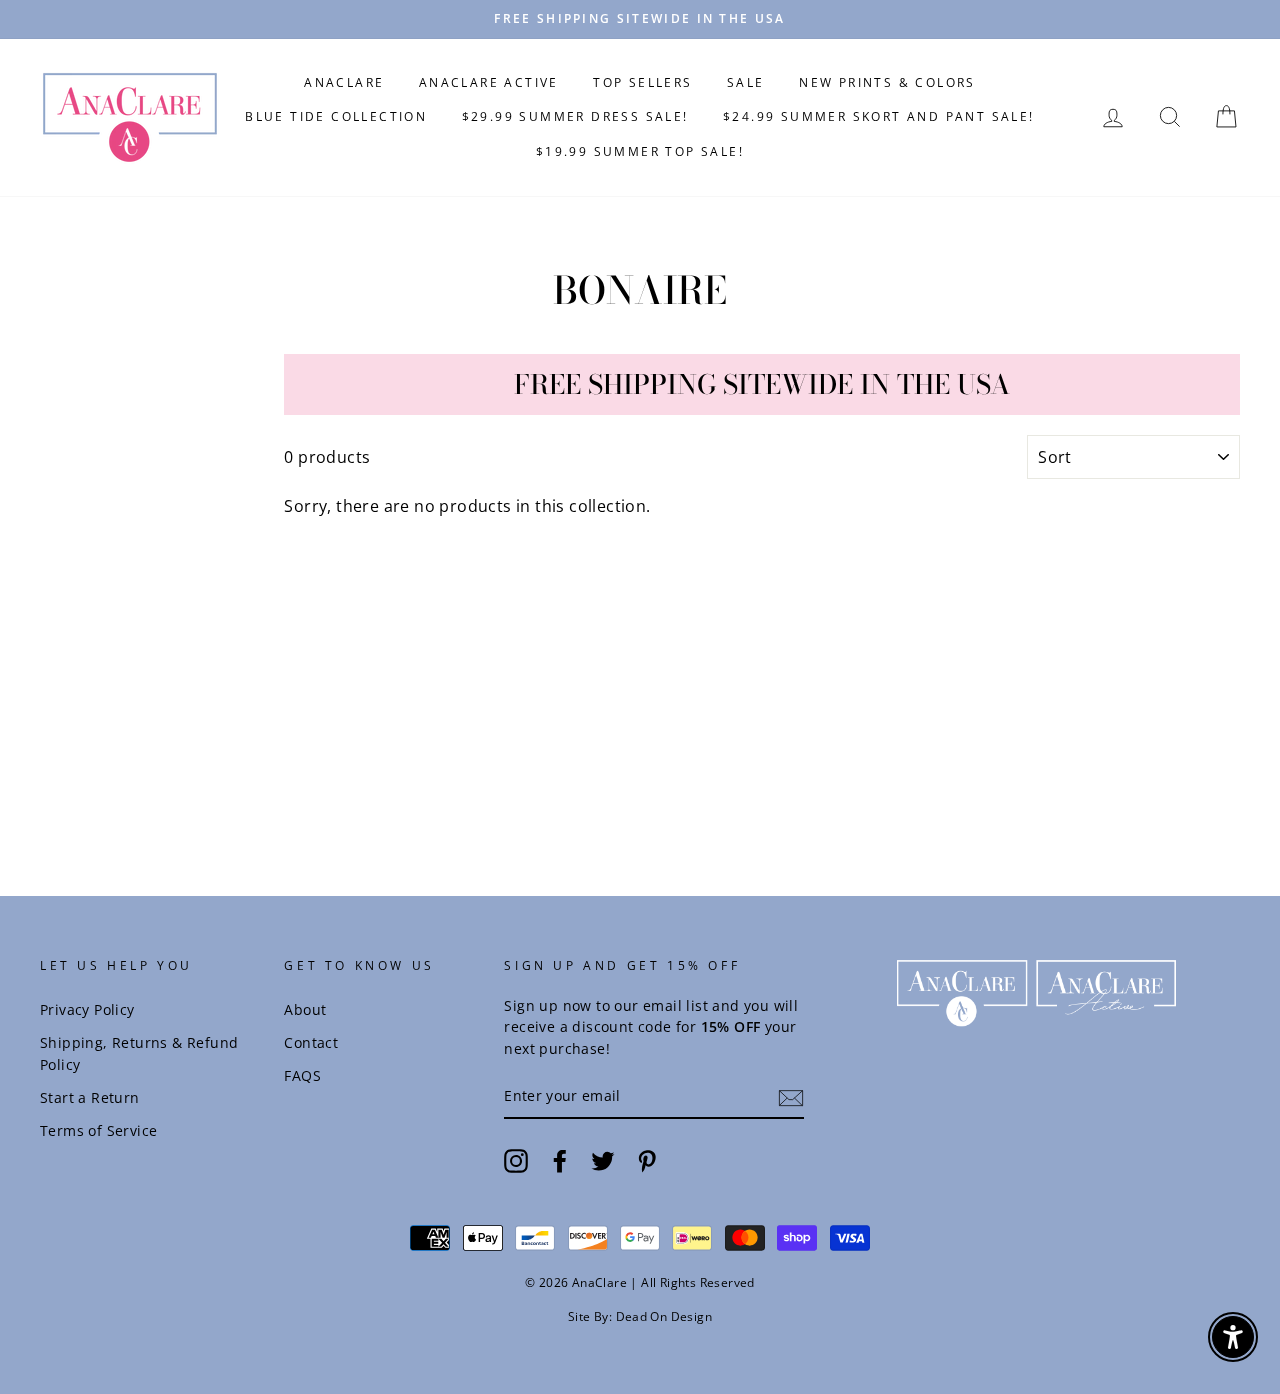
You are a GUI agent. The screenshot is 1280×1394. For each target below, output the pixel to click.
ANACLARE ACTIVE (489, 82)
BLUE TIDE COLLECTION (336, 116)
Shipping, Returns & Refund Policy (139, 1053)
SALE (746, 82)
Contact (311, 1042)
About (305, 1009)
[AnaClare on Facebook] (560, 1161)
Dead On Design (664, 1316)
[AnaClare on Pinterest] (647, 1161)
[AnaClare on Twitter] (603, 1161)
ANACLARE (344, 82)
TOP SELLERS (642, 82)
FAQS (302, 1075)
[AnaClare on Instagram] (516, 1161)
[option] (640, 19)
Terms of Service (98, 1130)
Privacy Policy (87, 1009)
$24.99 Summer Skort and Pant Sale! (879, 116)
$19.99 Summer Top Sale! (640, 151)
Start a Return (90, 1097)
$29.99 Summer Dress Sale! (575, 116)
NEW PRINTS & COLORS (887, 82)
